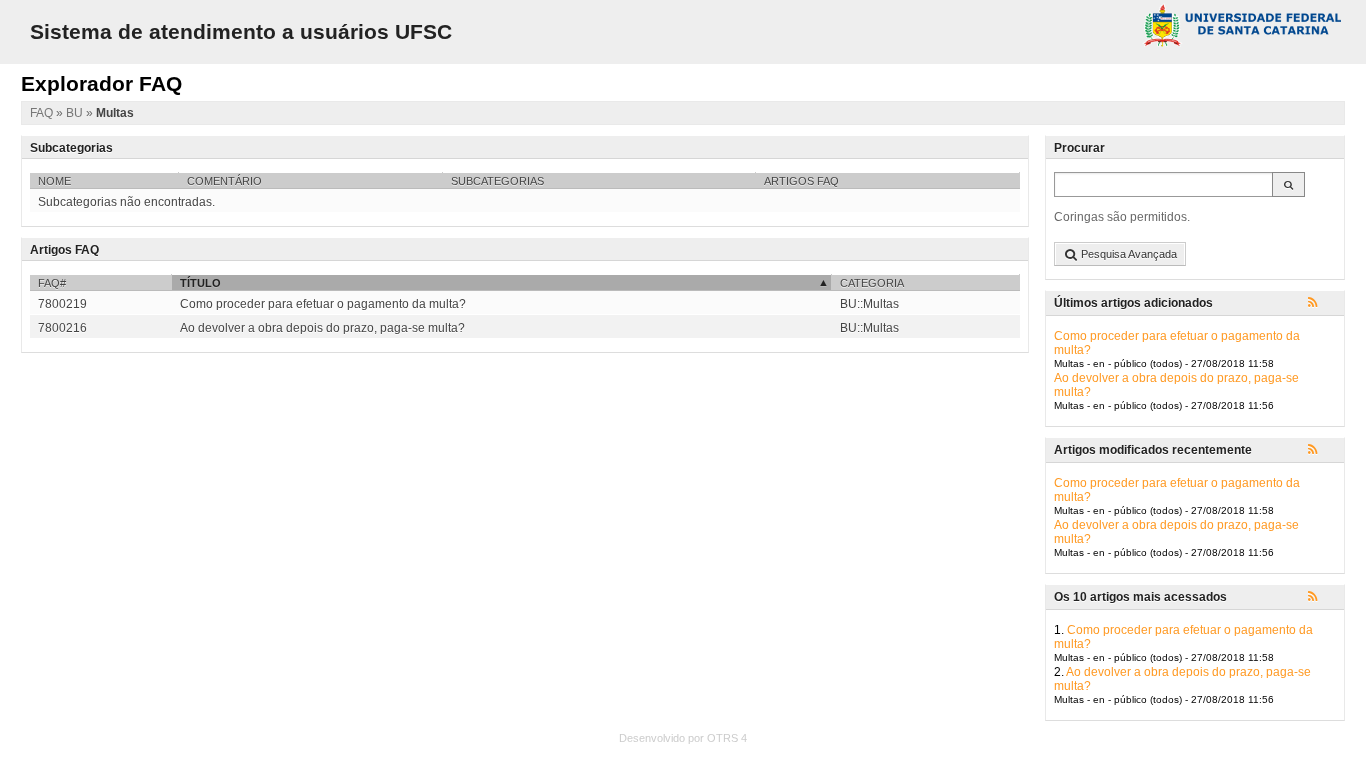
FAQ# (52, 283)
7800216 (62, 328)
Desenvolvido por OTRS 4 (683, 738)
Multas (115, 113)
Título (200, 283)
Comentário (224, 181)
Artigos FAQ (801, 181)
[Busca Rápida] (1288, 184)
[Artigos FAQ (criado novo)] (1322, 304)
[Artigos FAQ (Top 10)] (1322, 598)
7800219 (62, 304)
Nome (54, 181)
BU (76, 113)
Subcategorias (497, 181)
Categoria (872, 283)
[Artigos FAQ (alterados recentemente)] (1322, 451)
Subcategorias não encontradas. (126, 202)
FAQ (43, 113)
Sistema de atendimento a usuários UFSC (241, 31)
